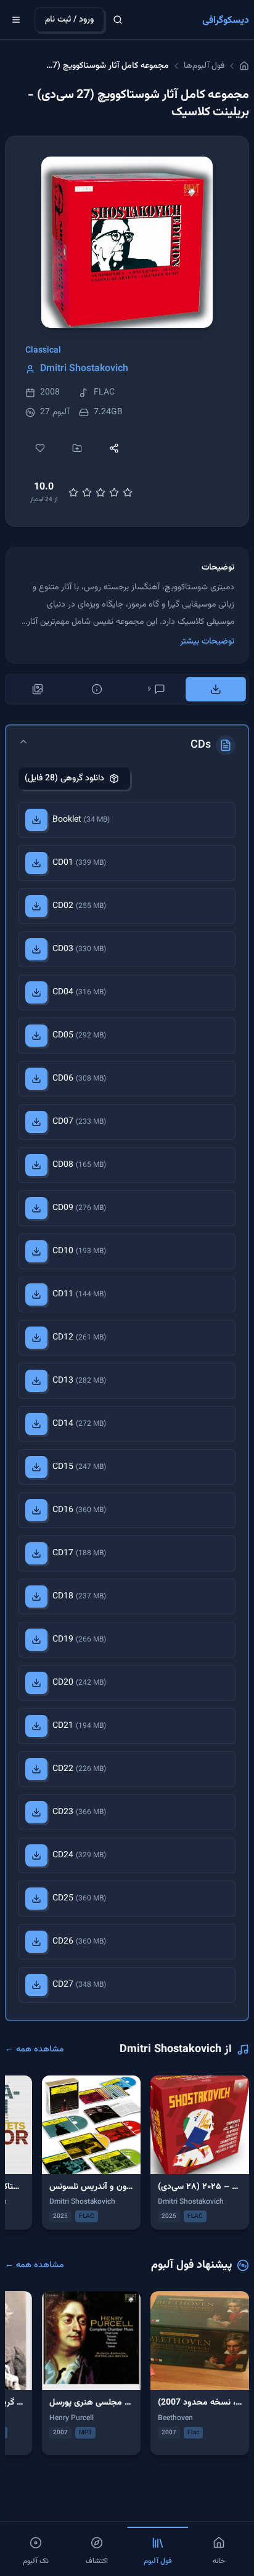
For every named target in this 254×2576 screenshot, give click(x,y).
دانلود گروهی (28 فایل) (64, 779)
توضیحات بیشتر (207, 642)
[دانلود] (36, 820)
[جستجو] (118, 20)
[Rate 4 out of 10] (87, 493)
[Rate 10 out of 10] (128, 493)
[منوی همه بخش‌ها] (16, 20)
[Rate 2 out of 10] (73, 493)
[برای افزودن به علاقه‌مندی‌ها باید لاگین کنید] (40, 448)
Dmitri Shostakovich (84, 369)
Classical (43, 351)
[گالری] (38, 689)
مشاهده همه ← (35, 2050)
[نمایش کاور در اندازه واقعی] (127, 242)
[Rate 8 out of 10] (114, 493)
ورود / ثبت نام (69, 20)
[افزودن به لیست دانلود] (77, 448)
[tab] (216, 689)
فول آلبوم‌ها (204, 66)
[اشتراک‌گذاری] (114, 448)
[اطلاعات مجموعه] (97, 689)
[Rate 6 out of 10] (100, 493)
